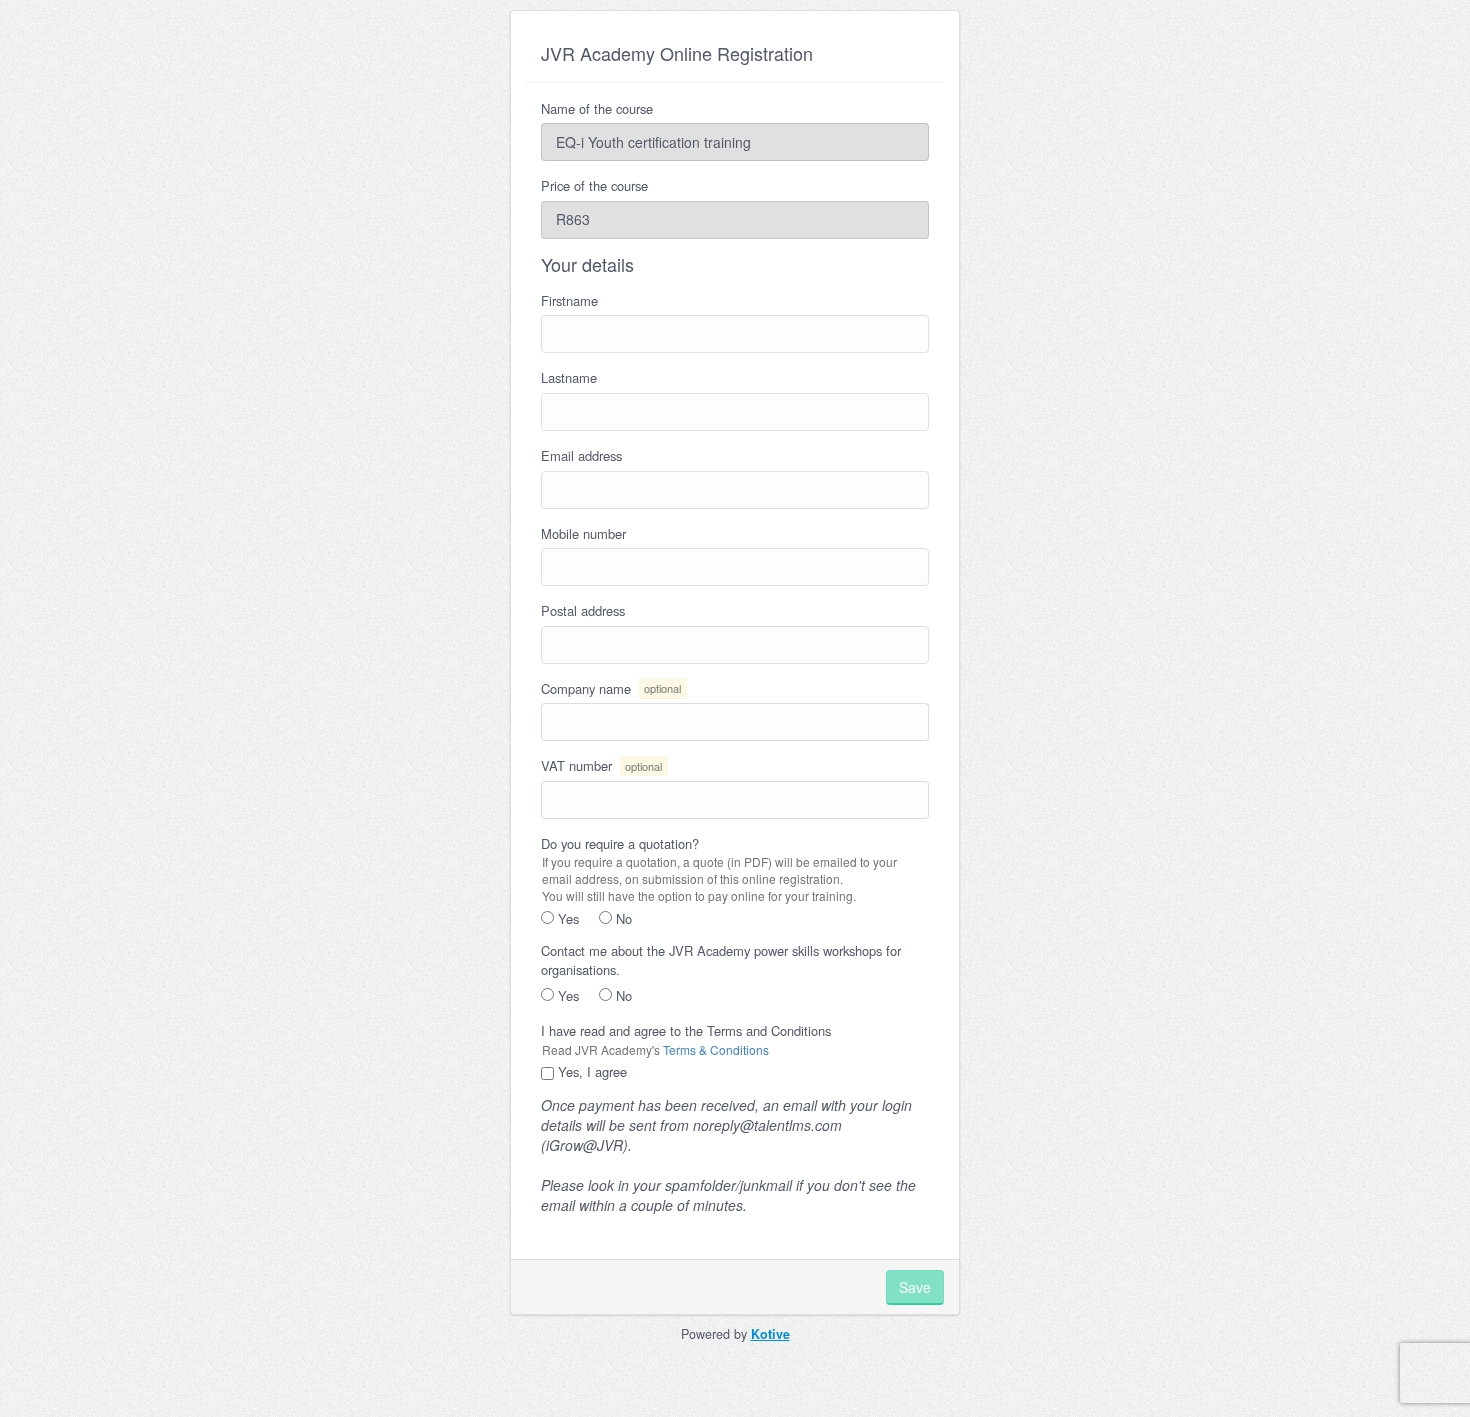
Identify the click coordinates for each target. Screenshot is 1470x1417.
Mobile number (583, 534)
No (622, 919)
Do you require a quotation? (620, 844)
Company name (611, 689)
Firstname (569, 301)
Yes (566, 919)
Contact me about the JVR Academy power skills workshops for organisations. (721, 960)
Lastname (569, 378)
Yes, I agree (590, 1072)
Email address (581, 456)
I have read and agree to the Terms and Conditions (686, 1031)
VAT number (601, 766)
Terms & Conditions (716, 1049)
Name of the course (597, 109)
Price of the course (594, 186)
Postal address (583, 611)
